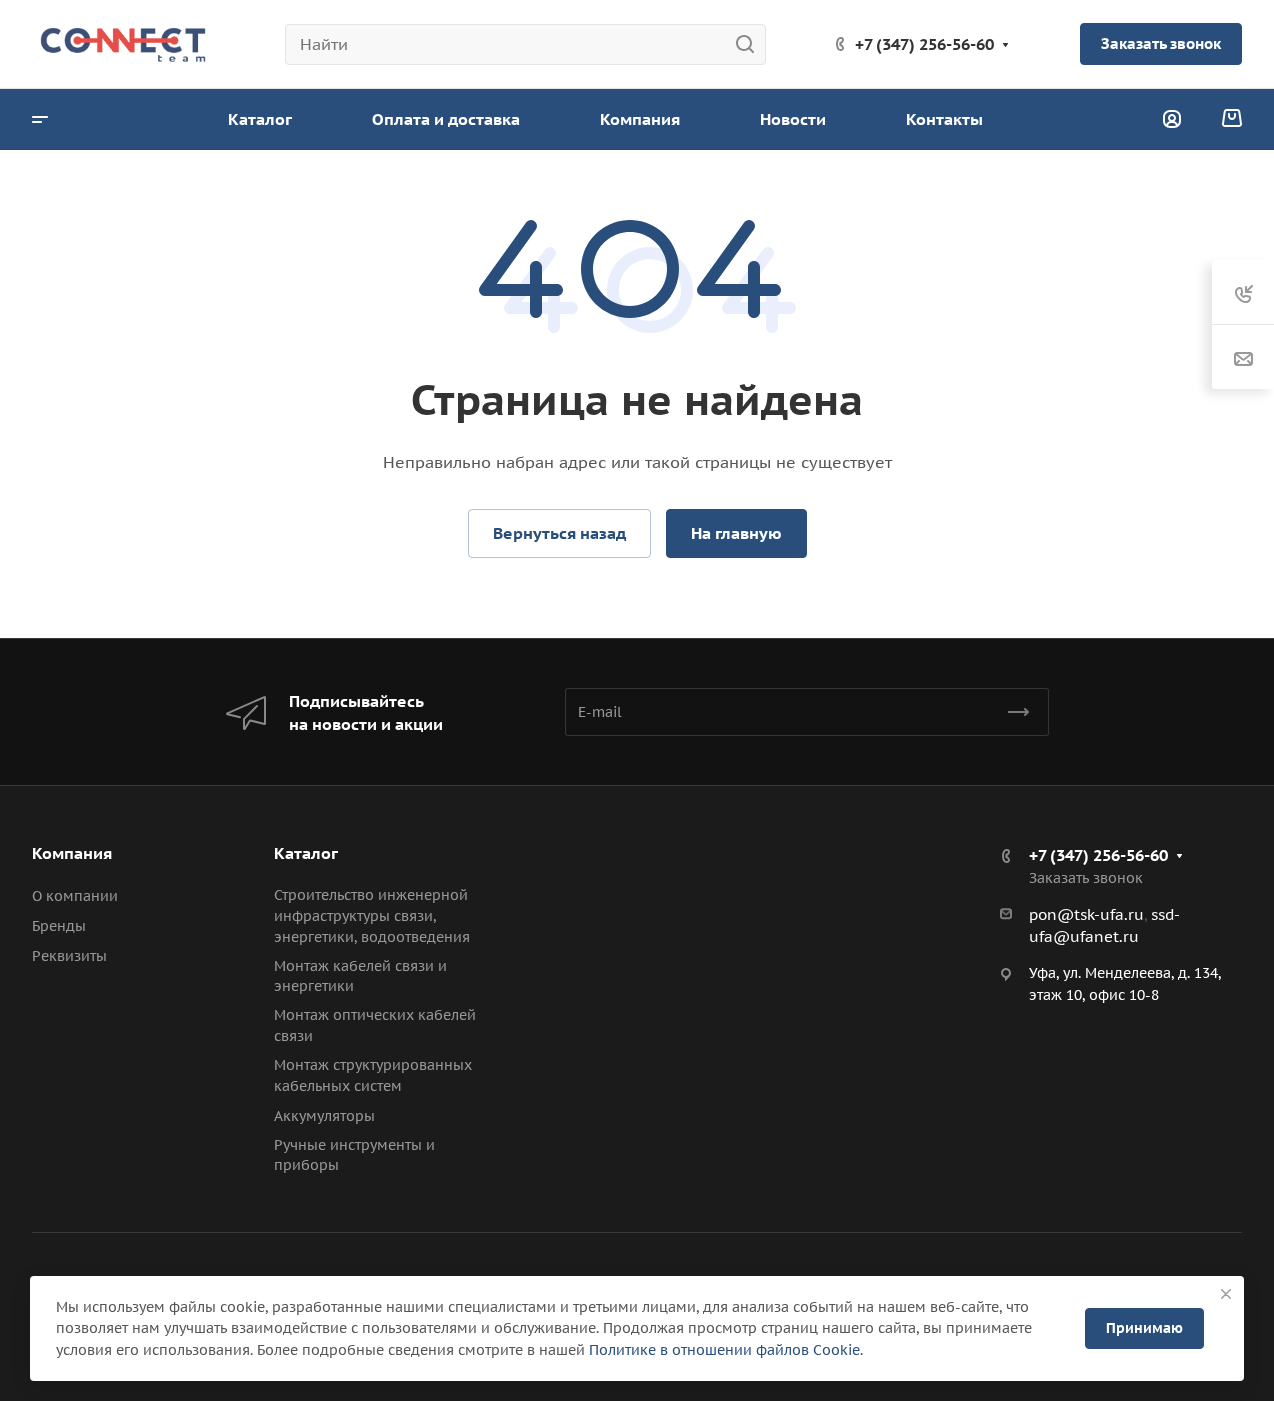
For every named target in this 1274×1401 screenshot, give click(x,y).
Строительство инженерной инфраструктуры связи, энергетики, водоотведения (372, 916)
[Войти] (1172, 119)
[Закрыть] (1226, 1294)
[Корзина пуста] (1231, 119)
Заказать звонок (1161, 43)
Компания (72, 853)
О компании (75, 896)
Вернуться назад (559, 533)
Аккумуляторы (324, 1116)
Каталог (306, 853)
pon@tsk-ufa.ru (1086, 914)
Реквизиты (69, 956)
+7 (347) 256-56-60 (924, 44)
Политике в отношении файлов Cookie (724, 1350)
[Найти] (750, 44)
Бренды (59, 926)
